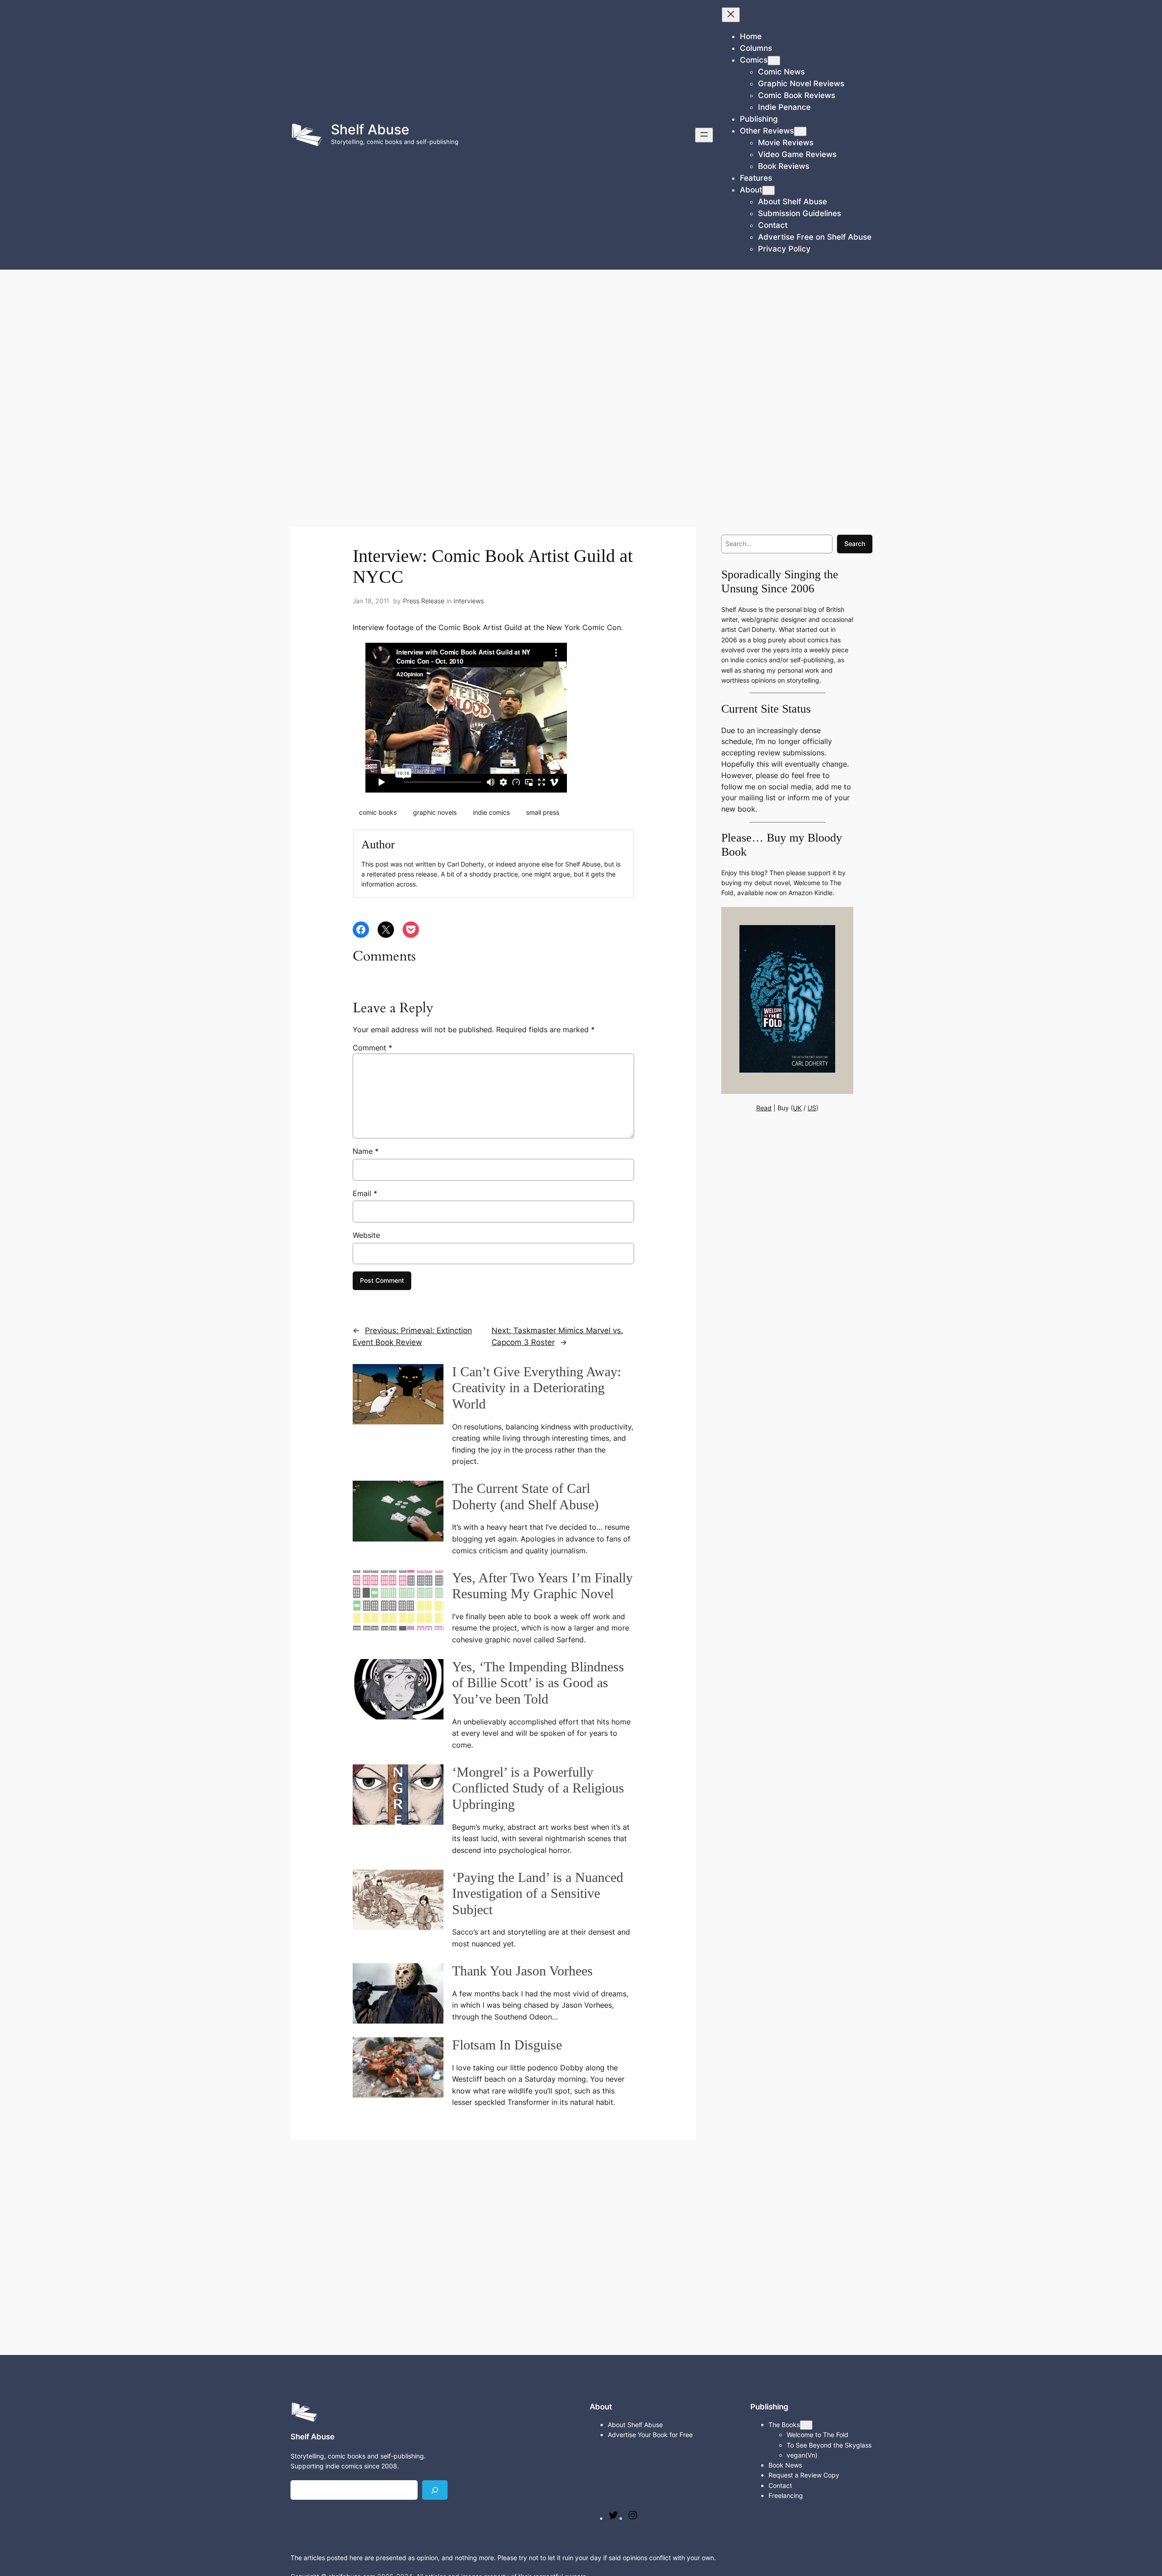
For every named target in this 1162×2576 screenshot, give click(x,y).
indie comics (491, 812)
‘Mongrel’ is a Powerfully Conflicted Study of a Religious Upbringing (538, 1788)
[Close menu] (731, 15)
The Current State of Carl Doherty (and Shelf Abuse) (525, 1497)
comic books (378, 812)
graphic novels (435, 812)
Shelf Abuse (370, 129)
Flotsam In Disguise (507, 2045)
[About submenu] (768, 190)
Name (366, 1151)
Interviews (469, 601)
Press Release (424, 601)
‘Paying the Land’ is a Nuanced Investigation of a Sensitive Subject (538, 1894)
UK (797, 1108)
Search (855, 544)
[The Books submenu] (806, 2425)
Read (764, 1108)
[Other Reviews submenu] (800, 131)
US (812, 1108)
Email (365, 1193)
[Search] (435, 2490)
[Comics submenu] (774, 61)
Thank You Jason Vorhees (522, 1971)
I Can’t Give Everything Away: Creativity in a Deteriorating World (537, 1388)
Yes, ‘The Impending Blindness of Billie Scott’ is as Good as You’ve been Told (538, 1683)
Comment (372, 1048)
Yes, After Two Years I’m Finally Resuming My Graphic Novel (542, 1586)
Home (751, 36)
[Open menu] (704, 135)
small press (543, 812)
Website (366, 1235)
